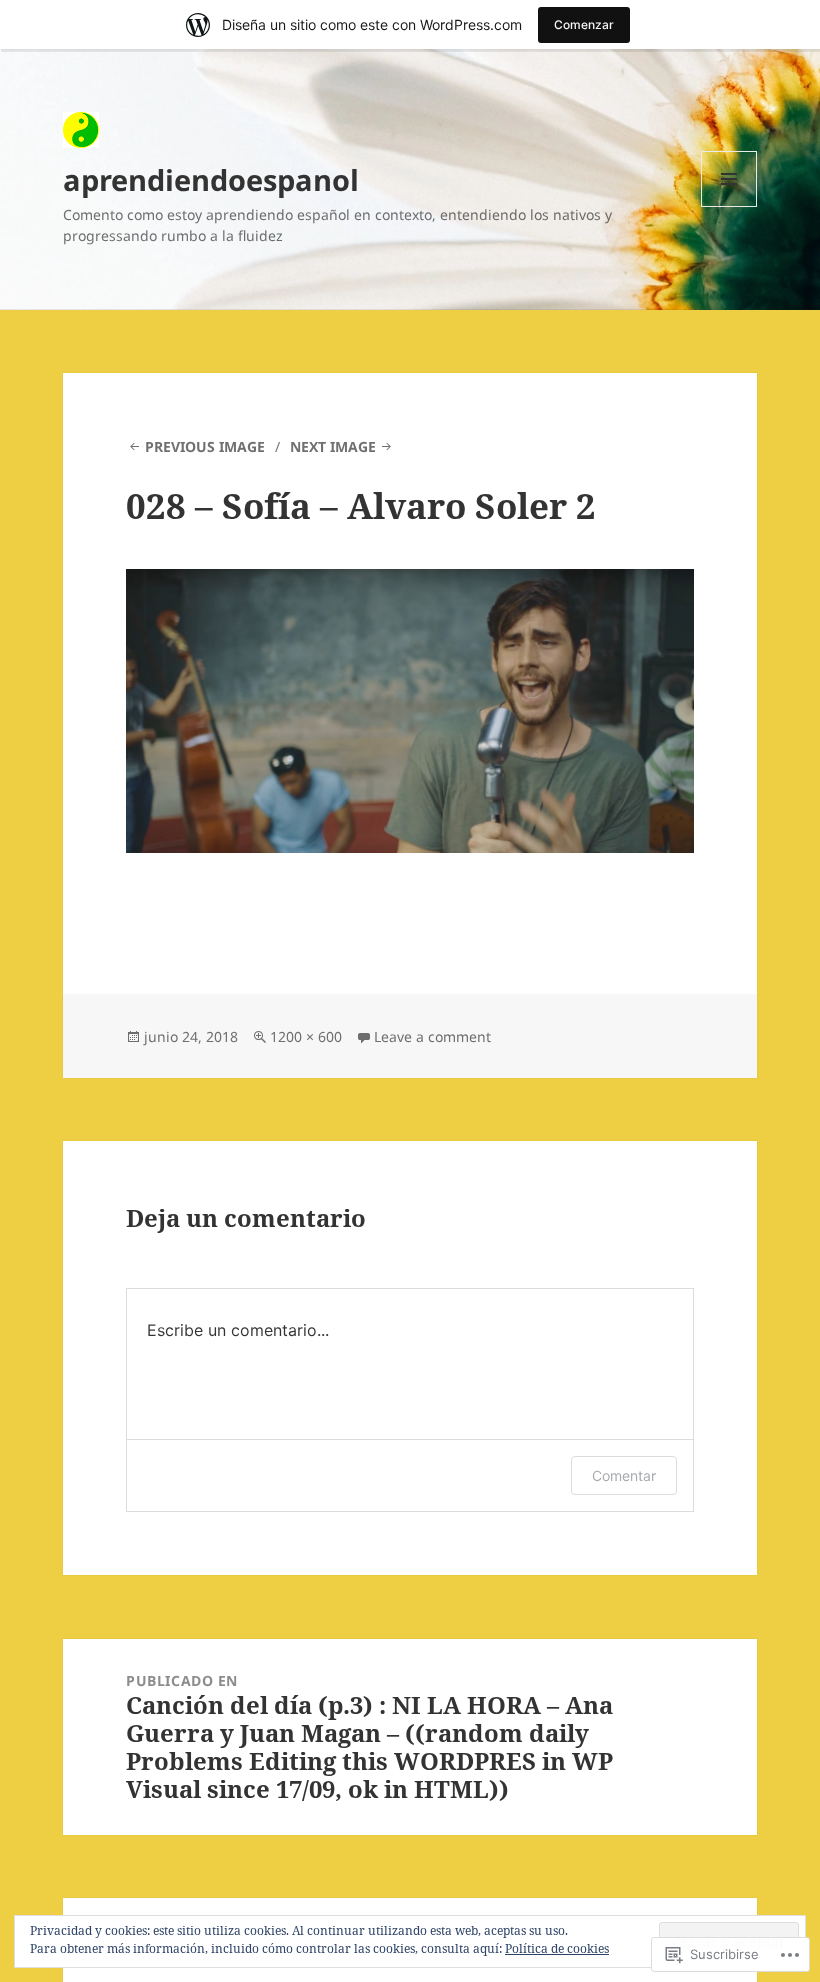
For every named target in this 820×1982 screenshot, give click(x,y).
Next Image (333, 446)
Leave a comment (432, 1036)
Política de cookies (557, 1948)
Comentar (624, 1475)
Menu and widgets (729, 206)
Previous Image (205, 446)
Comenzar (584, 24)
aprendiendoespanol (211, 179)
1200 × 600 (306, 1036)
